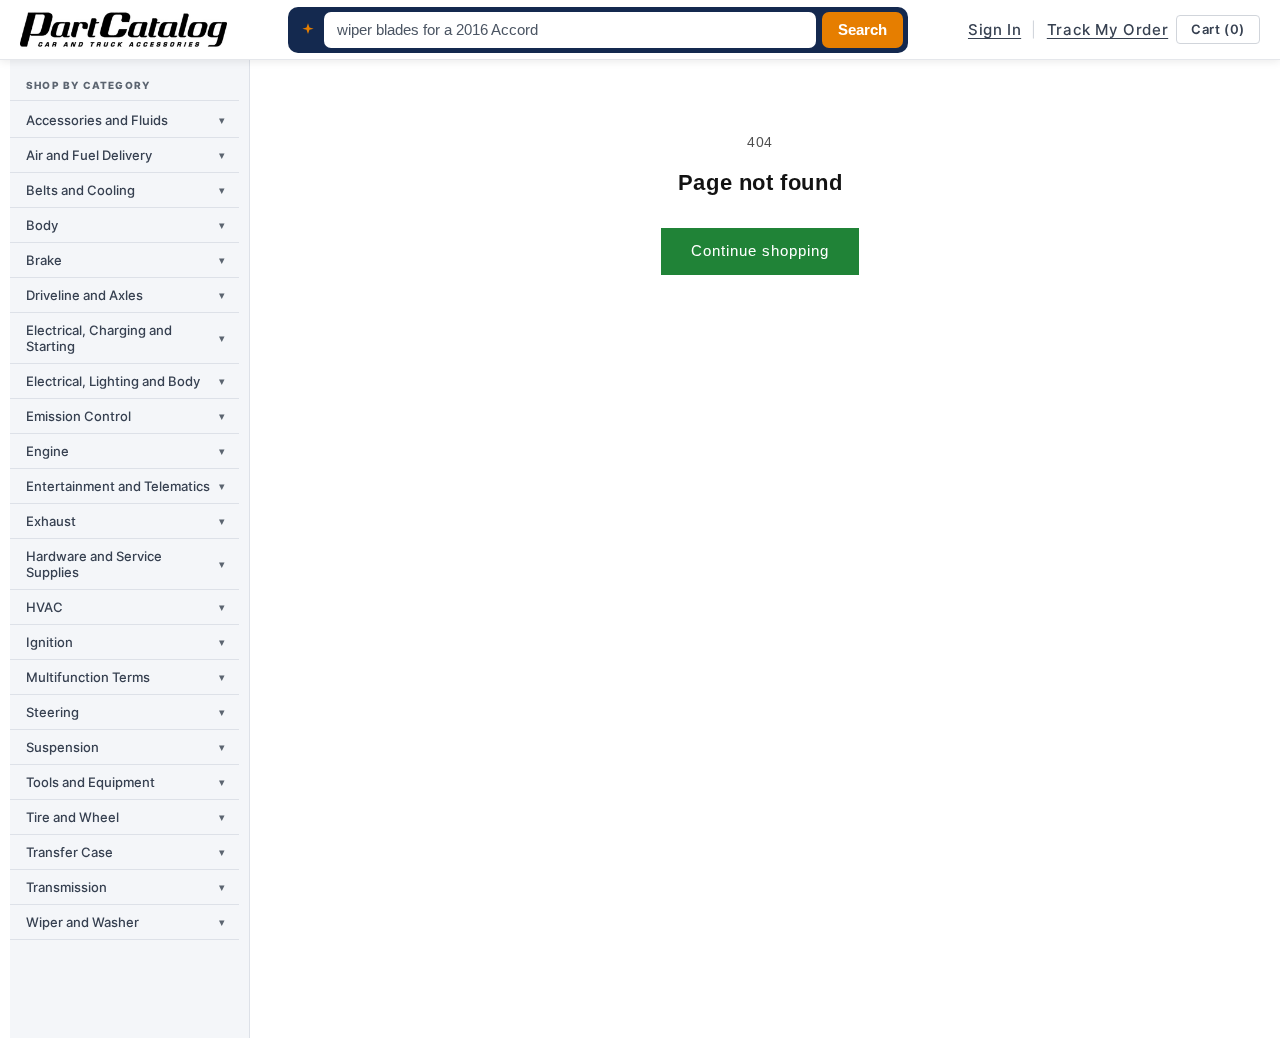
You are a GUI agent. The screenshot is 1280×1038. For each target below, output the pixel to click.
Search (862, 30)
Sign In (994, 29)
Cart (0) (1218, 29)
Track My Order (1107, 29)
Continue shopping (760, 250)
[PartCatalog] (123, 30)
